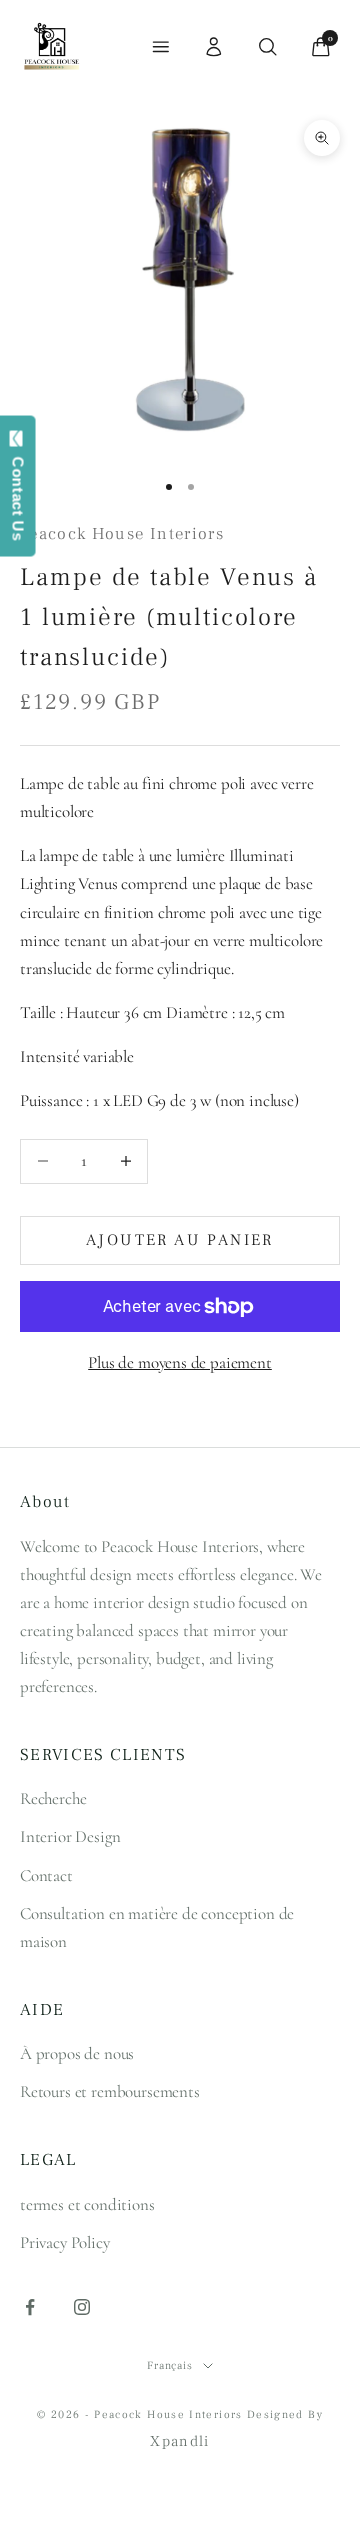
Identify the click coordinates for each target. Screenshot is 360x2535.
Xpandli (180, 2441)
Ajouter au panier (180, 1240)
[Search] (268, 47)
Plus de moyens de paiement (180, 1362)
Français (170, 2365)
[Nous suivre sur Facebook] (30, 2307)
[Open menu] (161, 47)
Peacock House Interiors (122, 534)
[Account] (214, 47)
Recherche (53, 1798)
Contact (46, 1875)
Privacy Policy (65, 2242)
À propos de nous (77, 2053)
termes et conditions (87, 2204)
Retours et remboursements (110, 2091)
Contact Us (18, 494)
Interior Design (70, 1836)
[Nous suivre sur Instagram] (82, 2307)
